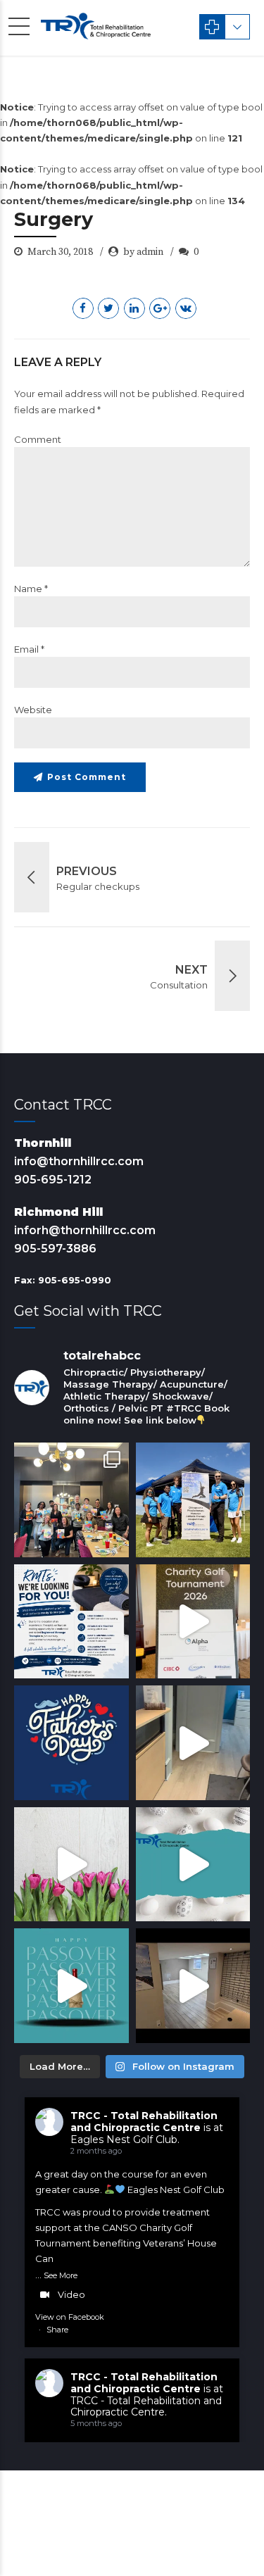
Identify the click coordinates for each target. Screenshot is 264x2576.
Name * (31, 589)
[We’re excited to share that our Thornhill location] (193, 1986)
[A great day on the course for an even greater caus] (193, 1622)
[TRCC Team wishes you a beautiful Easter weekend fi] (193, 1865)
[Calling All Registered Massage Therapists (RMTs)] (71, 1622)
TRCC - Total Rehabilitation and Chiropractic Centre (144, 2122)
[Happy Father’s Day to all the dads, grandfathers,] (71, 1743)
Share (57, 2330)
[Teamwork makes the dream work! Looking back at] (193, 1500)
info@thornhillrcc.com (79, 1161)
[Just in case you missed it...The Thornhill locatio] (193, 1743)
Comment (38, 439)
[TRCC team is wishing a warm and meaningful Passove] (71, 1986)
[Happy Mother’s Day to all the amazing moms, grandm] (71, 1865)
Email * (29, 649)
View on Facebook (70, 2317)
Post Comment (87, 777)
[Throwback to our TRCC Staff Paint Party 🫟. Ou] (71, 1500)
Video (71, 2294)
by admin (143, 252)
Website (33, 710)
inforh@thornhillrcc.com (85, 1230)
